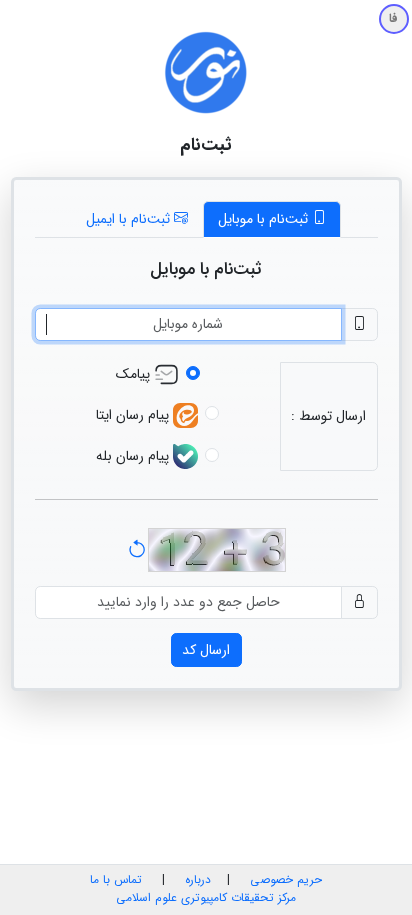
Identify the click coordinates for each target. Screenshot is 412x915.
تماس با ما (116, 880)
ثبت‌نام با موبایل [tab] (265, 219)
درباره (196, 880)
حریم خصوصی (286, 880)
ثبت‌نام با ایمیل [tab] (130, 219)
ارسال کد (206, 650)
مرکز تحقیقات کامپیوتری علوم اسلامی (206, 898)
